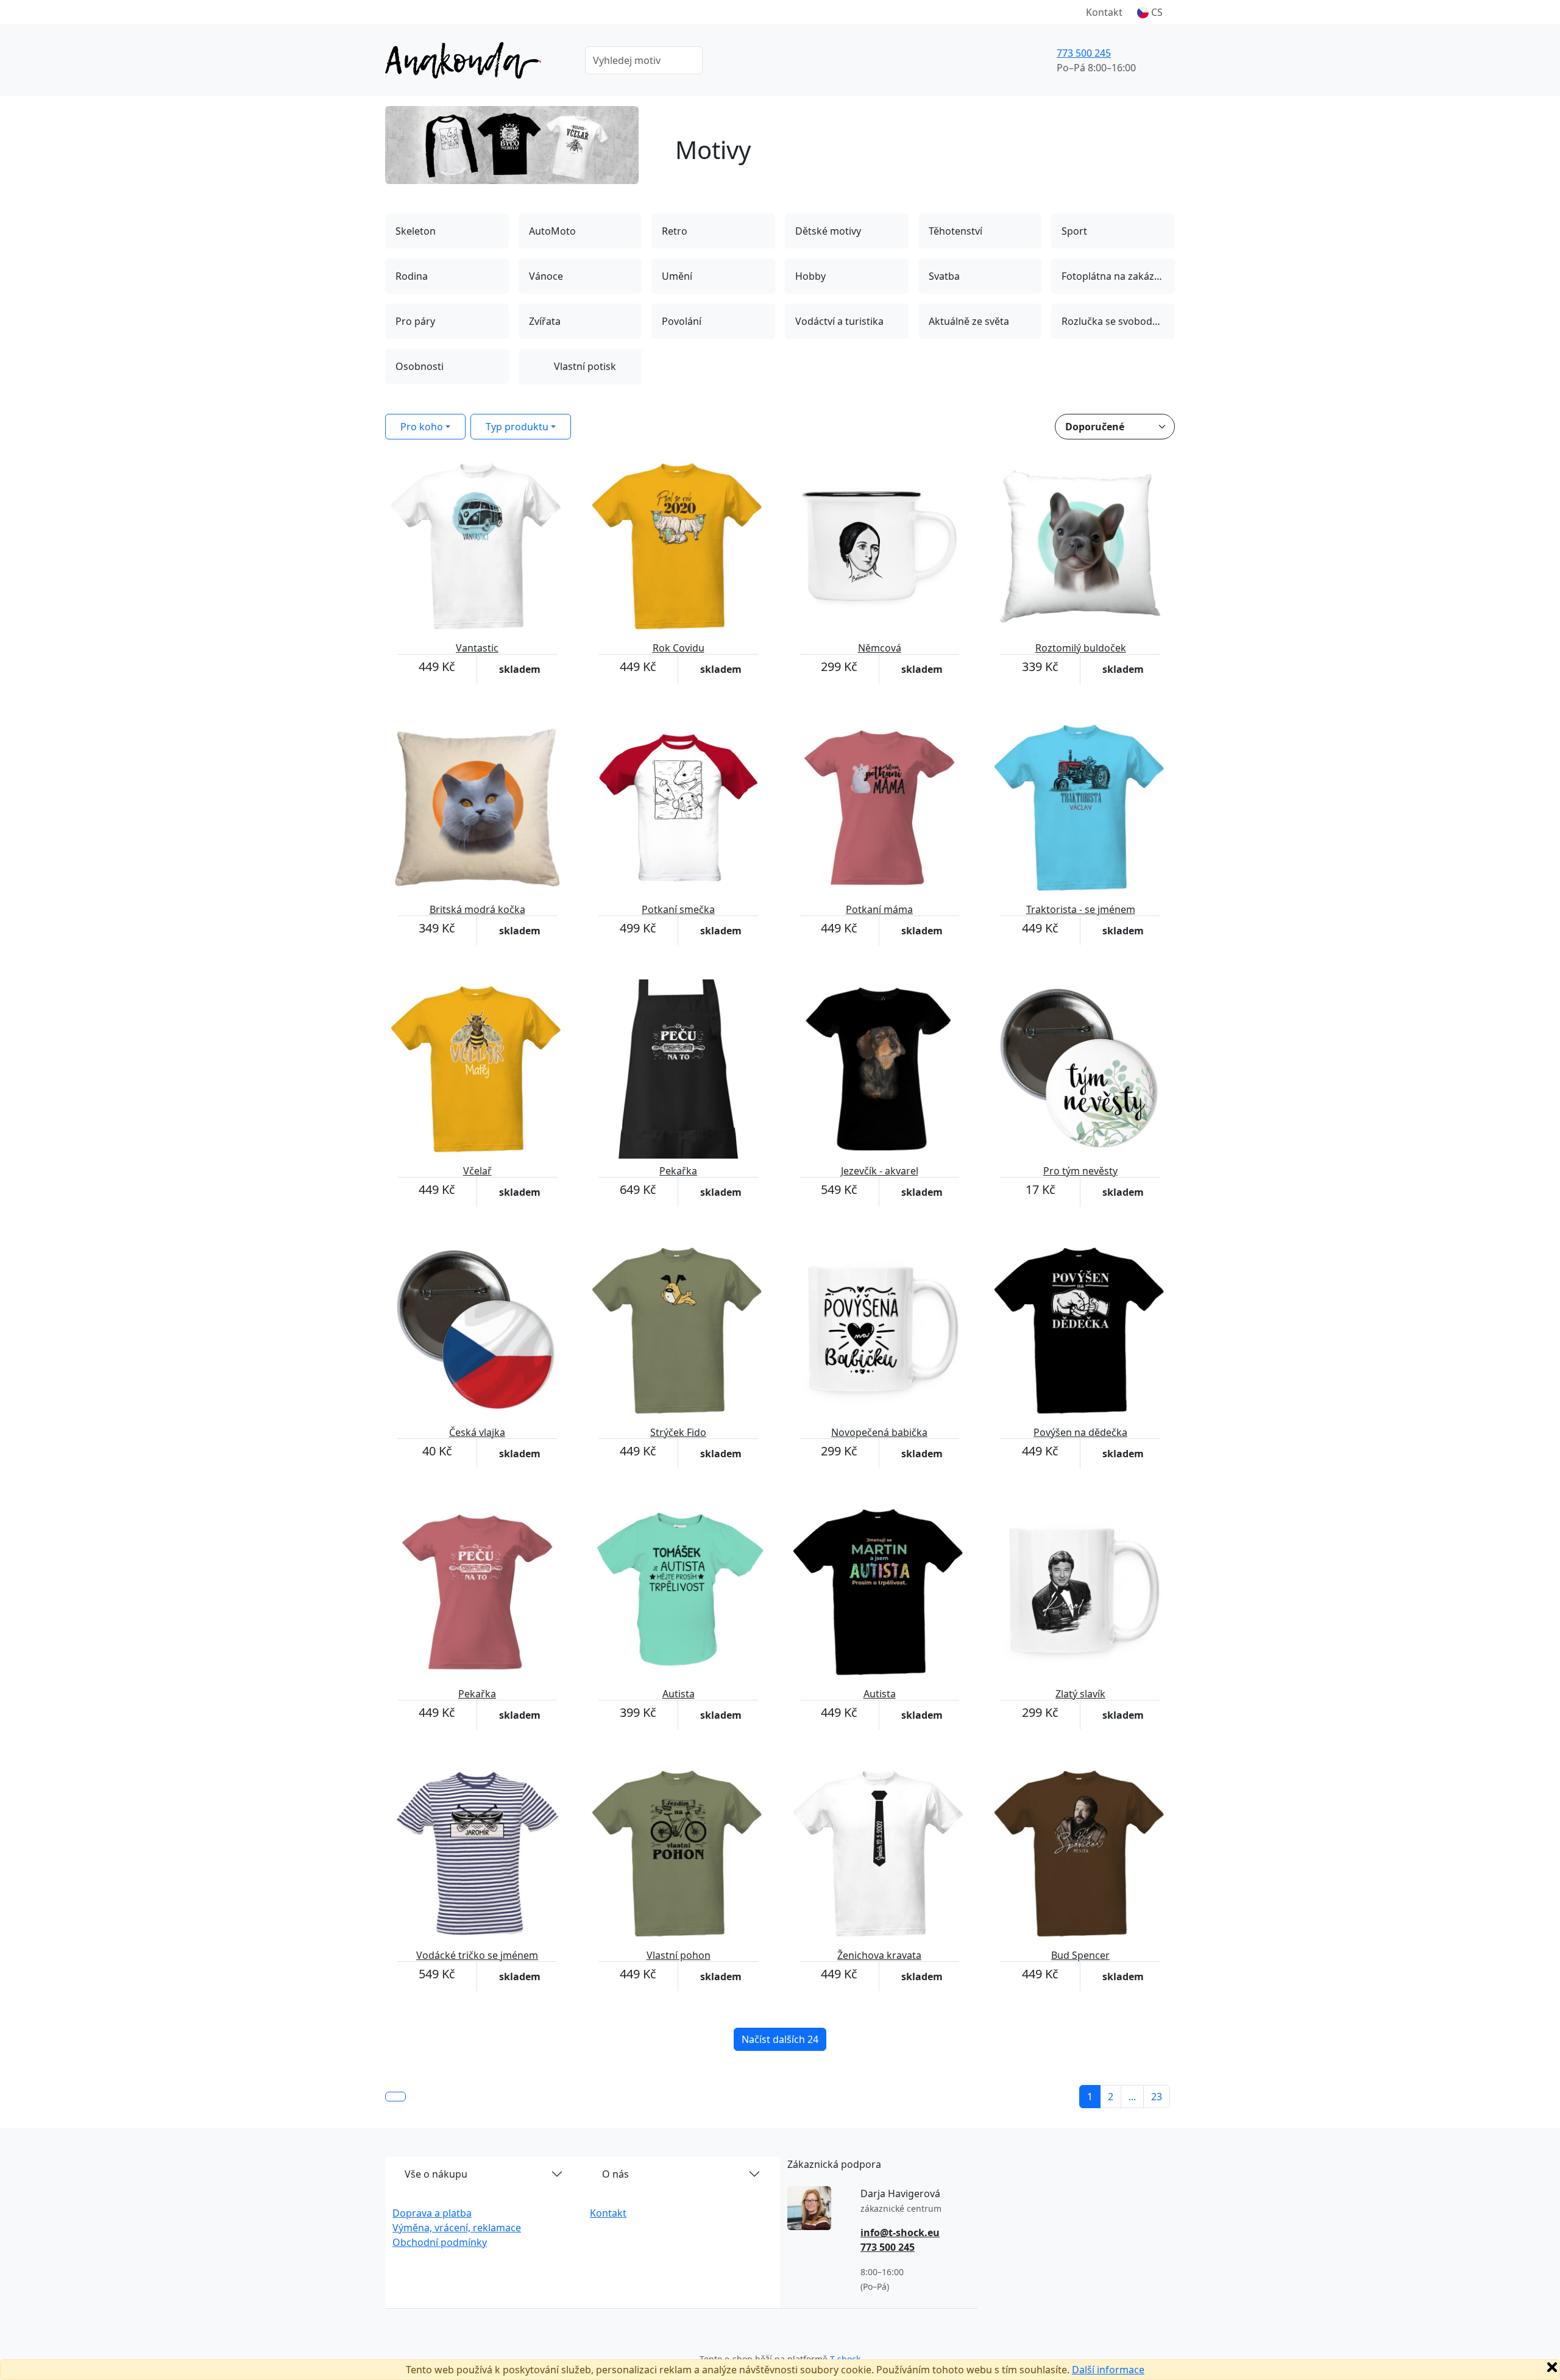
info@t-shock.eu (900, 2233)
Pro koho (422, 427)
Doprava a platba (432, 2213)
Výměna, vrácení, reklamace (457, 2228)
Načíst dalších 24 (780, 2039)
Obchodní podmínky (440, 2242)
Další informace (1108, 2370)
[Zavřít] (1552, 2367)
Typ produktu (517, 427)
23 (1157, 2097)
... (1132, 2097)
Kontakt (1104, 12)
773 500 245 (1084, 53)
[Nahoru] (395, 2097)
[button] (1150, 12)
